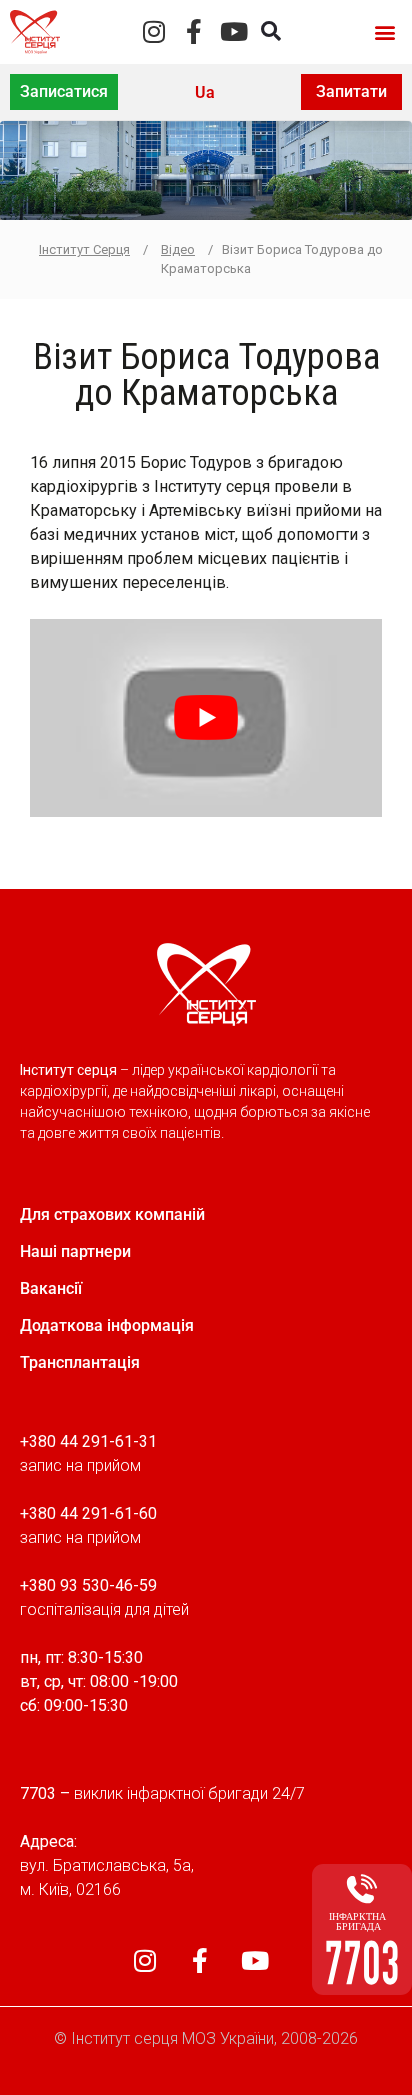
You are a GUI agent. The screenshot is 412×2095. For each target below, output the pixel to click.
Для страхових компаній (112, 1214)
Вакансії (51, 1288)
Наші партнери (75, 1251)
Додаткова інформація (107, 1325)
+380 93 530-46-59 (88, 1585)
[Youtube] (233, 31)
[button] (385, 31)
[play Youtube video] (206, 718)
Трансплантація (80, 1362)
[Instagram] (153, 31)
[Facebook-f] (193, 31)
